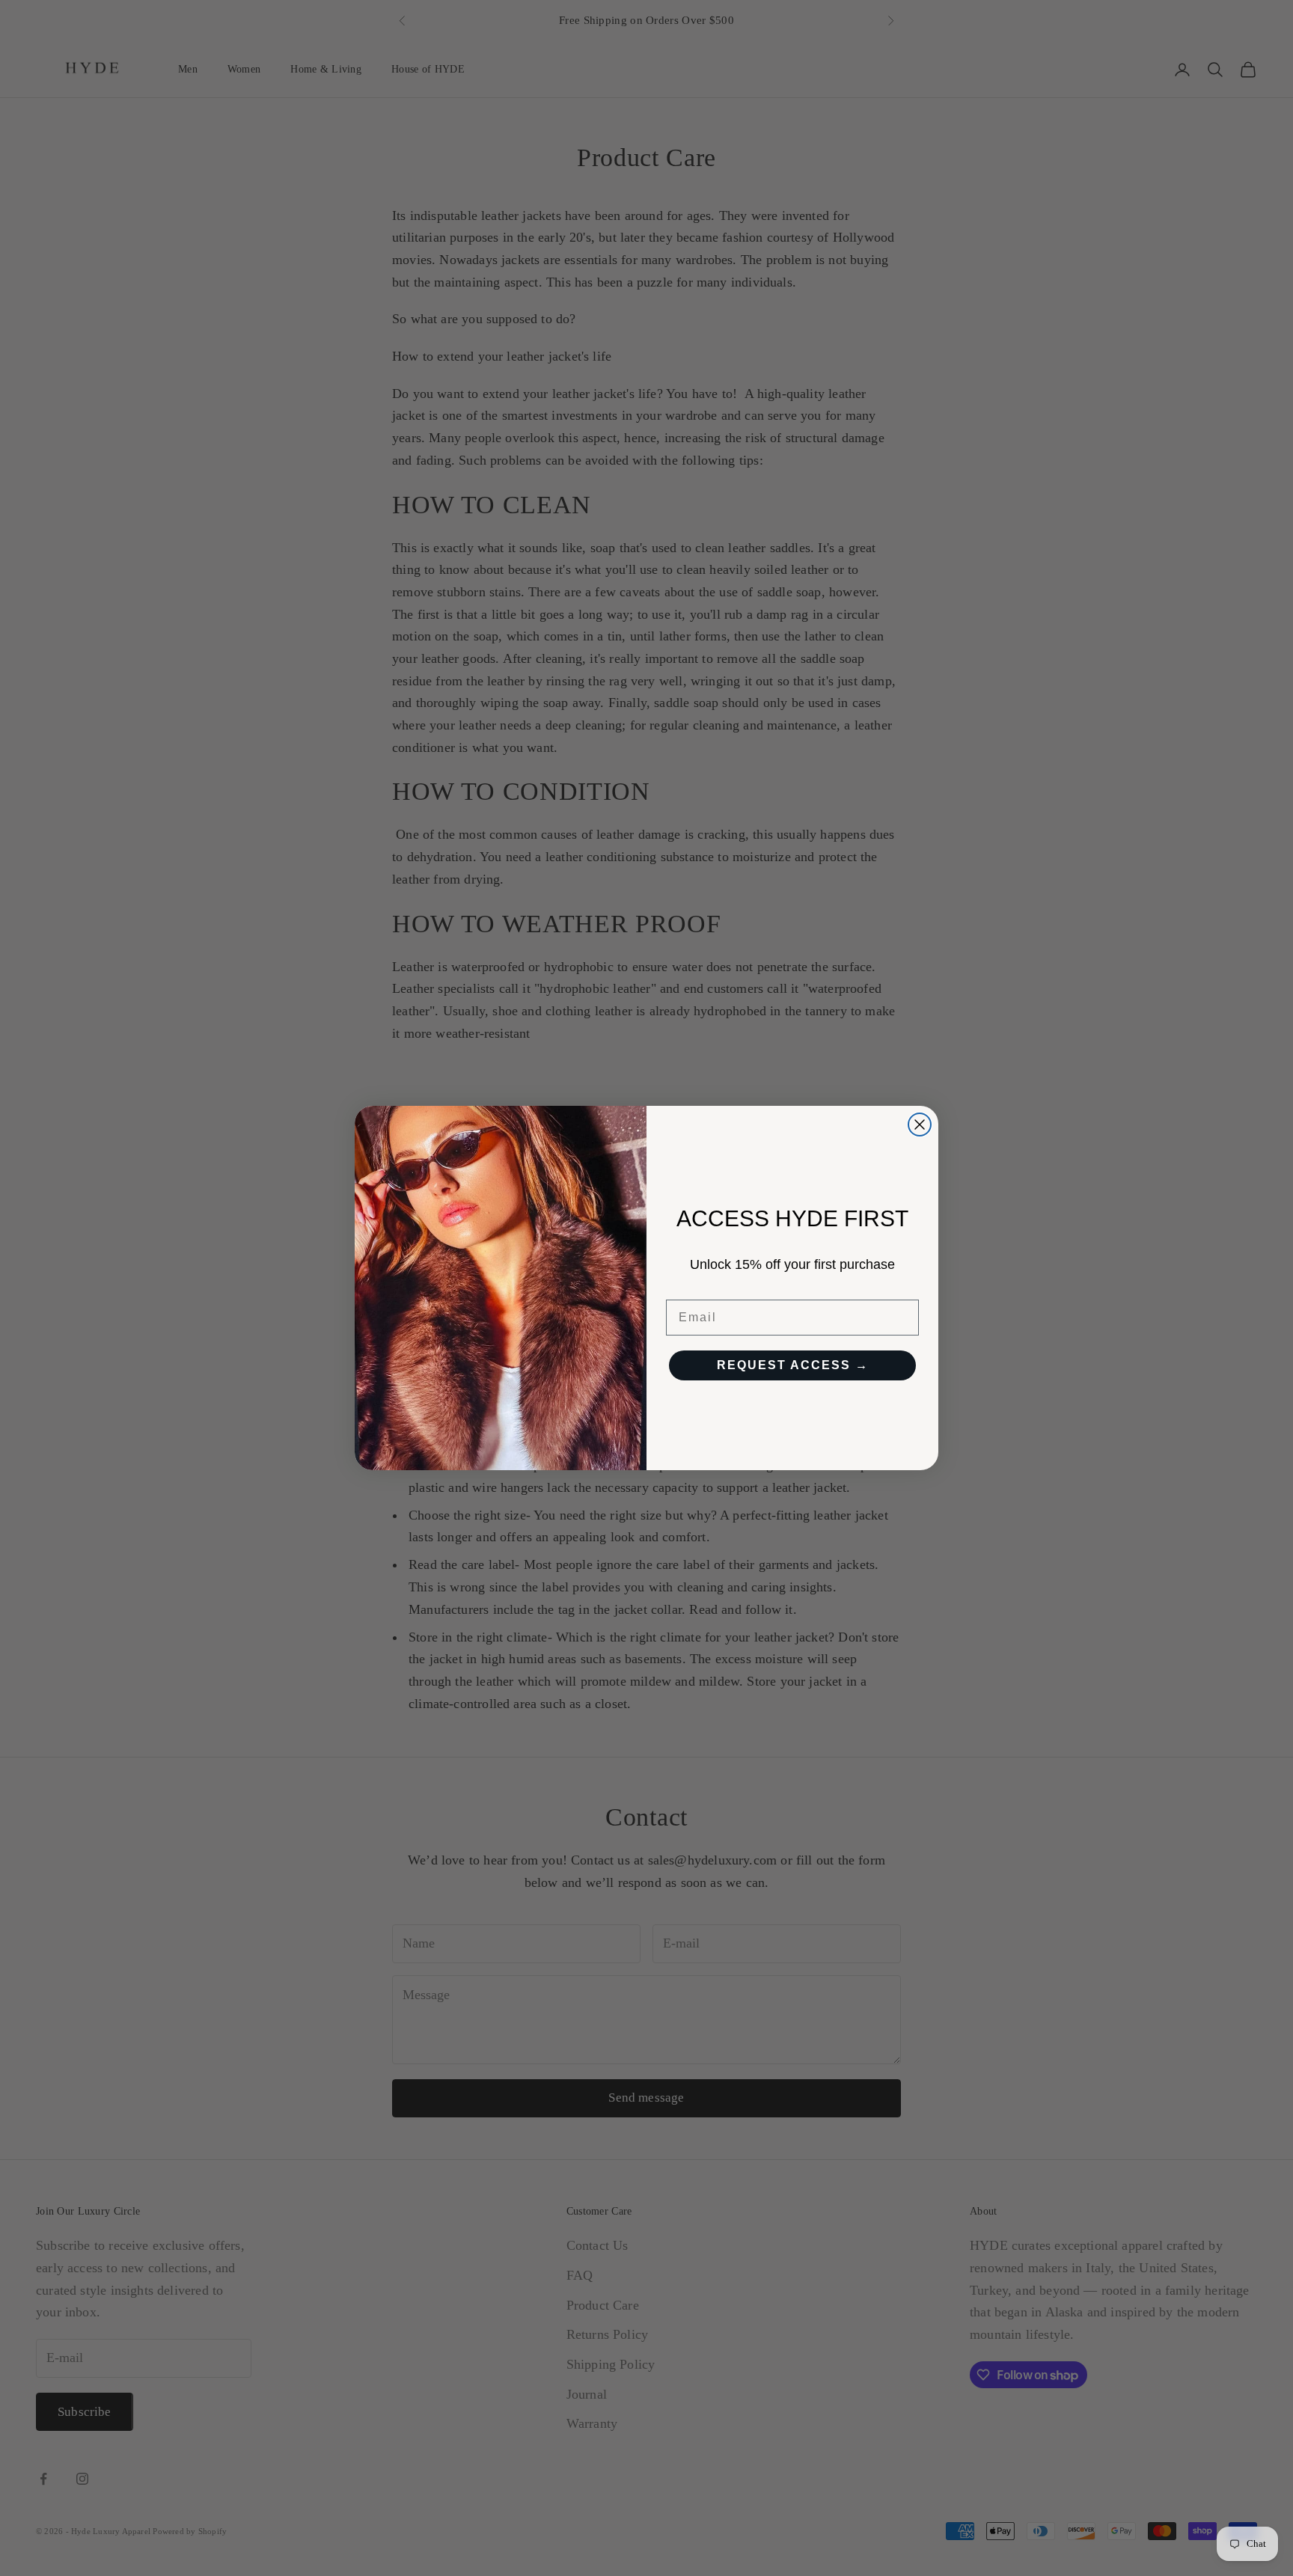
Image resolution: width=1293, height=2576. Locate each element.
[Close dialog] (920, 1125)
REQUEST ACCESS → (793, 1365)
